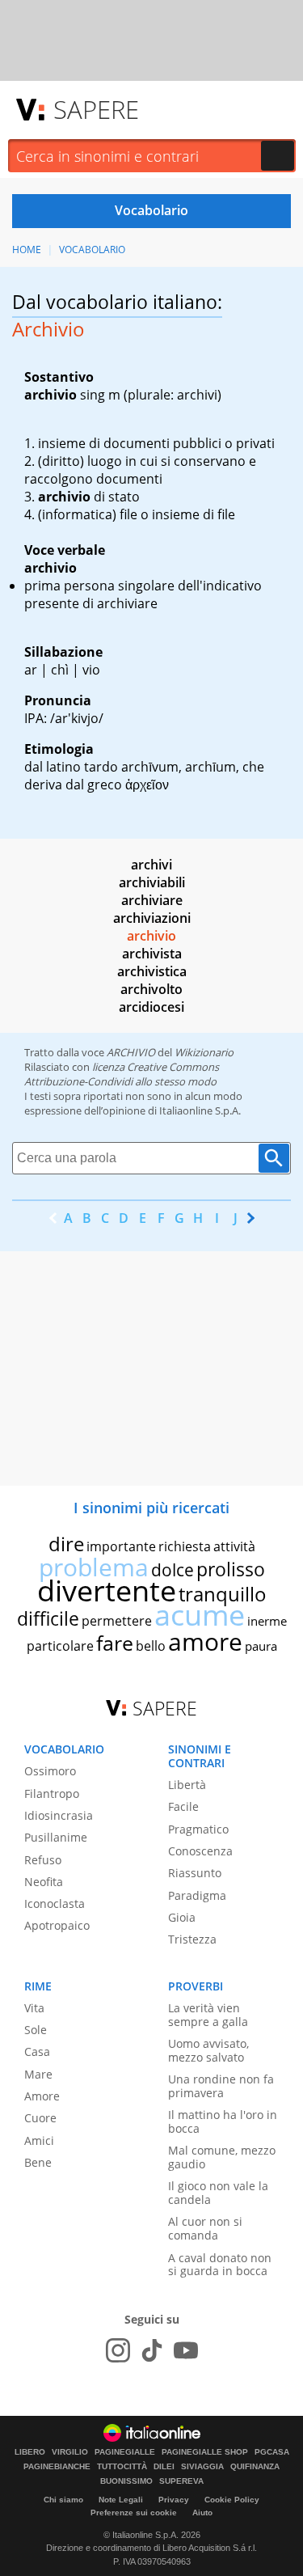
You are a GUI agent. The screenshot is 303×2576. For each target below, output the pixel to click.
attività (234, 1546)
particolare (60, 1646)
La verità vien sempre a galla (208, 2015)
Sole (36, 2030)
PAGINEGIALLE (125, 2452)
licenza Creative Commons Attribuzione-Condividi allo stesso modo (122, 1074)
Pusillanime (56, 1837)
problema (94, 1567)
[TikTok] (152, 2350)
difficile (48, 1618)
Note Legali (121, 2500)
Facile (183, 1806)
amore (205, 1641)
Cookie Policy (232, 2500)
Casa (37, 2051)
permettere (117, 1621)
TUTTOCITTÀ (122, 2467)
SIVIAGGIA (202, 2467)
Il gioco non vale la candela (218, 2193)
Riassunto (195, 1873)
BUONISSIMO (126, 2481)
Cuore (40, 2118)
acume (200, 1615)
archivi (151, 865)
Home (27, 250)
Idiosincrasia (59, 1815)
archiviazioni (152, 918)
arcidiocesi (151, 1007)
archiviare (152, 900)
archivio (151, 936)
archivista (152, 954)
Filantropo (52, 1793)
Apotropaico (57, 1925)
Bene (38, 2162)
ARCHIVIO (131, 1052)
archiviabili (152, 882)
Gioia (182, 1917)
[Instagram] (118, 2350)
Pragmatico (198, 1829)
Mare (38, 2074)
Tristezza (192, 1939)
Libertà (187, 1785)
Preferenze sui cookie (134, 2513)
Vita (34, 2008)
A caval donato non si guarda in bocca (220, 2265)
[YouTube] (186, 2350)
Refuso (43, 1860)
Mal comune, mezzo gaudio (222, 2157)
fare (115, 1643)
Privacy (174, 2500)
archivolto (151, 989)
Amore (42, 2096)
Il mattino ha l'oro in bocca (223, 2121)
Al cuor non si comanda (205, 2228)
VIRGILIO (70, 2452)
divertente (107, 1590)
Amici (39, 2140)
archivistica (152, 971)
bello (151, 1646)
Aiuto (202, 2513)
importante (121, 1546)
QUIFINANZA (255, 2467)
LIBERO (30, 2452)
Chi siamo (63, 2500)
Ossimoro (50, 1771)
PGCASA (272, 2452)
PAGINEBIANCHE (57, 2467)
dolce (173, 1570)
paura (261, 1646)
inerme (267, 1621)
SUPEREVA (181, 2481)
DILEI (164, 2467)
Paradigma (197, 1895)
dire (66, 1544)
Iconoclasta (55, 1903)
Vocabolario (92, 250)
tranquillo (223, 1594)
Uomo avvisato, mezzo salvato (208, 2050)
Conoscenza (200, 1851)
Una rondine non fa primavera (221, 2086)
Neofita (44, 1882)
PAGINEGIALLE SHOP (205, 2452)
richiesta (185, 1546)
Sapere (96, 109)
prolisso (231, 1569)
